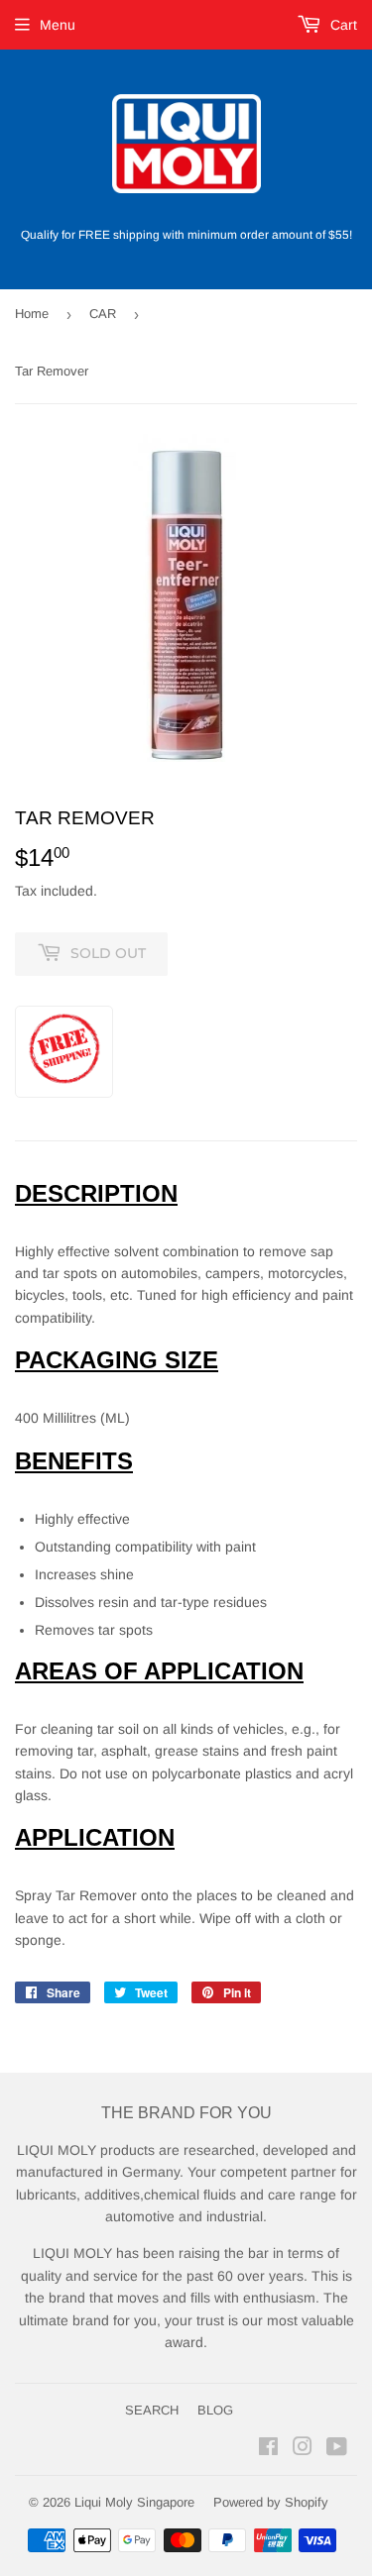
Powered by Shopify (271, 2502)
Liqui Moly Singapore (134, 2502)
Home (32, 314)
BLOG (215, 2410)
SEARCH (152, 2410)
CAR (103, 314)
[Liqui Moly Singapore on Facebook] (268, 2449)
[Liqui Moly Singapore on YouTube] (337, 2449)
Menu (58, 25)
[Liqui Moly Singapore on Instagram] (303, 2449)
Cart (342, 25)
